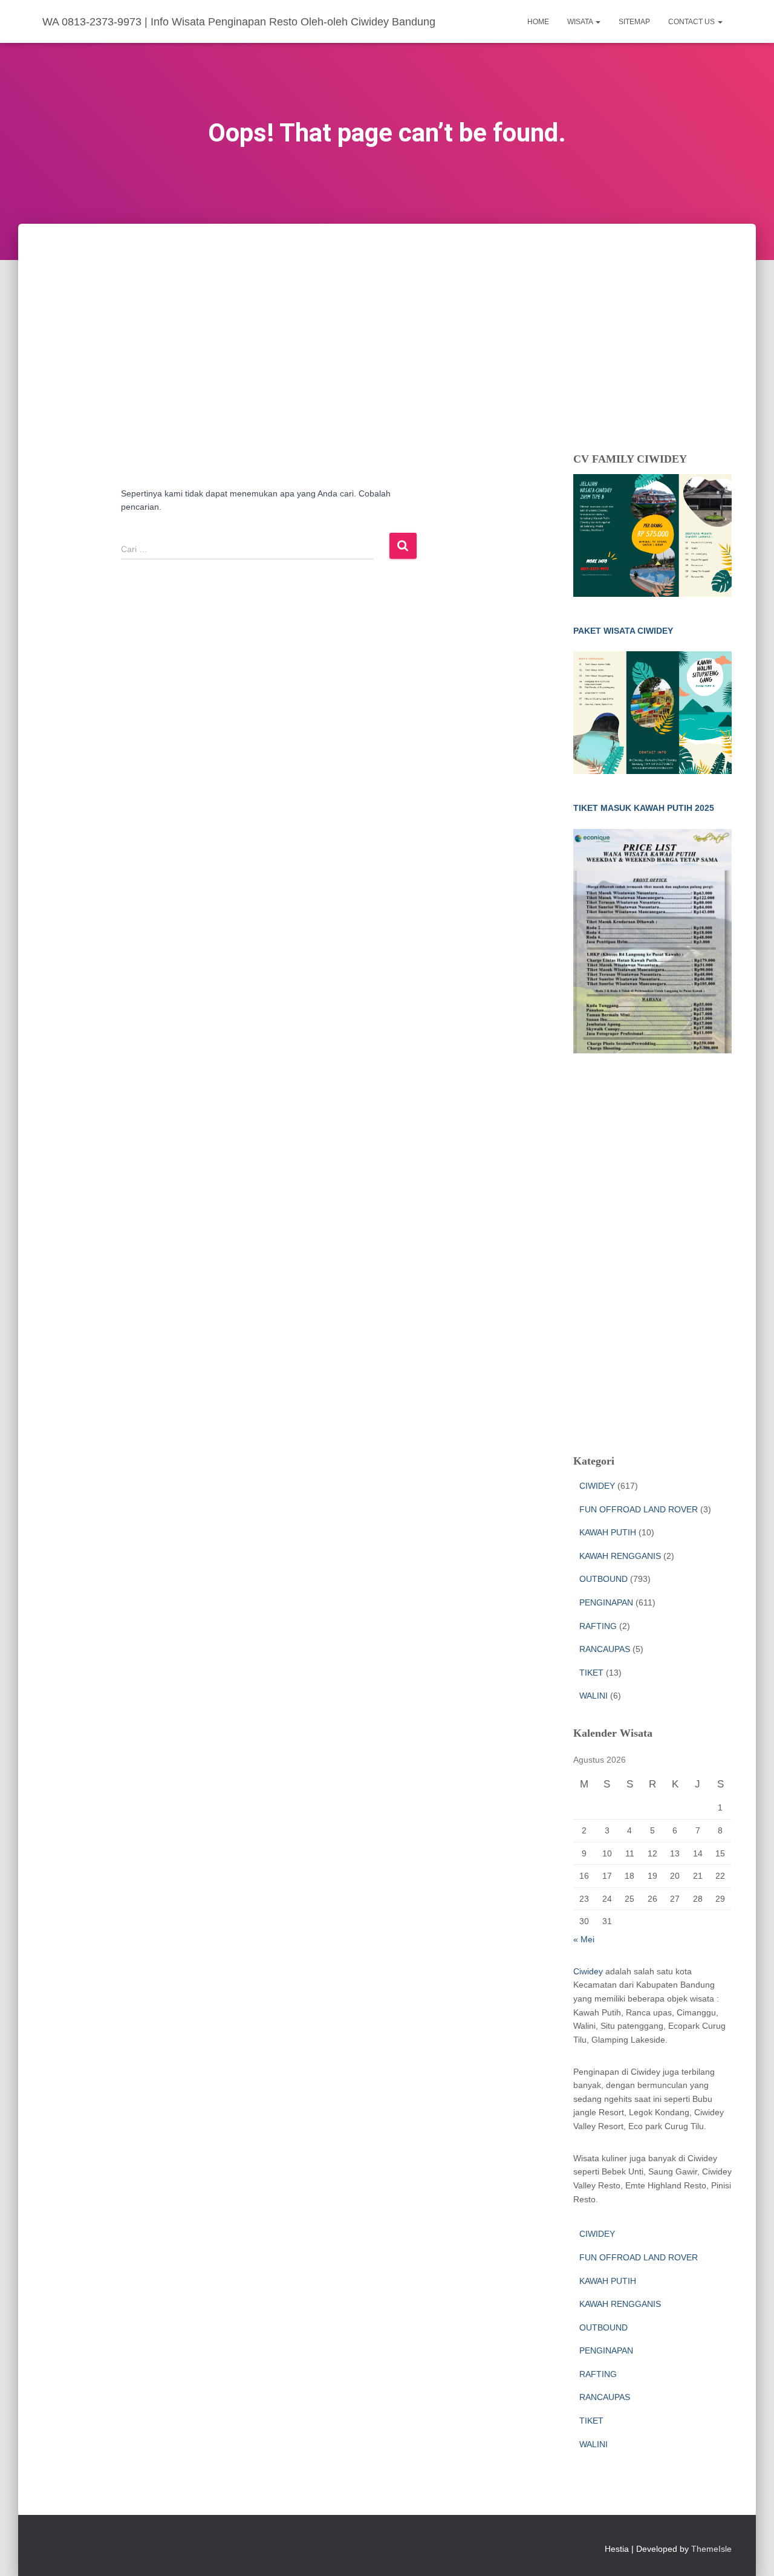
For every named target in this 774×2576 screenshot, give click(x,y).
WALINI (594, 1696)
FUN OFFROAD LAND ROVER (639, 1509)
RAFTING (598, 1626)
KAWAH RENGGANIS (620, 1556)
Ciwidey (588, 1971)
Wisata (581, 22)
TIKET (591, 1673)
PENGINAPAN (606, 1602)
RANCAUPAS (605, 1649)
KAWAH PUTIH (608, 1532)
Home (538, 22)
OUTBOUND (603, 1579)
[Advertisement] (387, 314)
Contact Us (692, 22)
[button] (597, 22)
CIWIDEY (597, 1486)
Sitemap (634, 22)
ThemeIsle (711, 2549)
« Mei (584, 1939)
